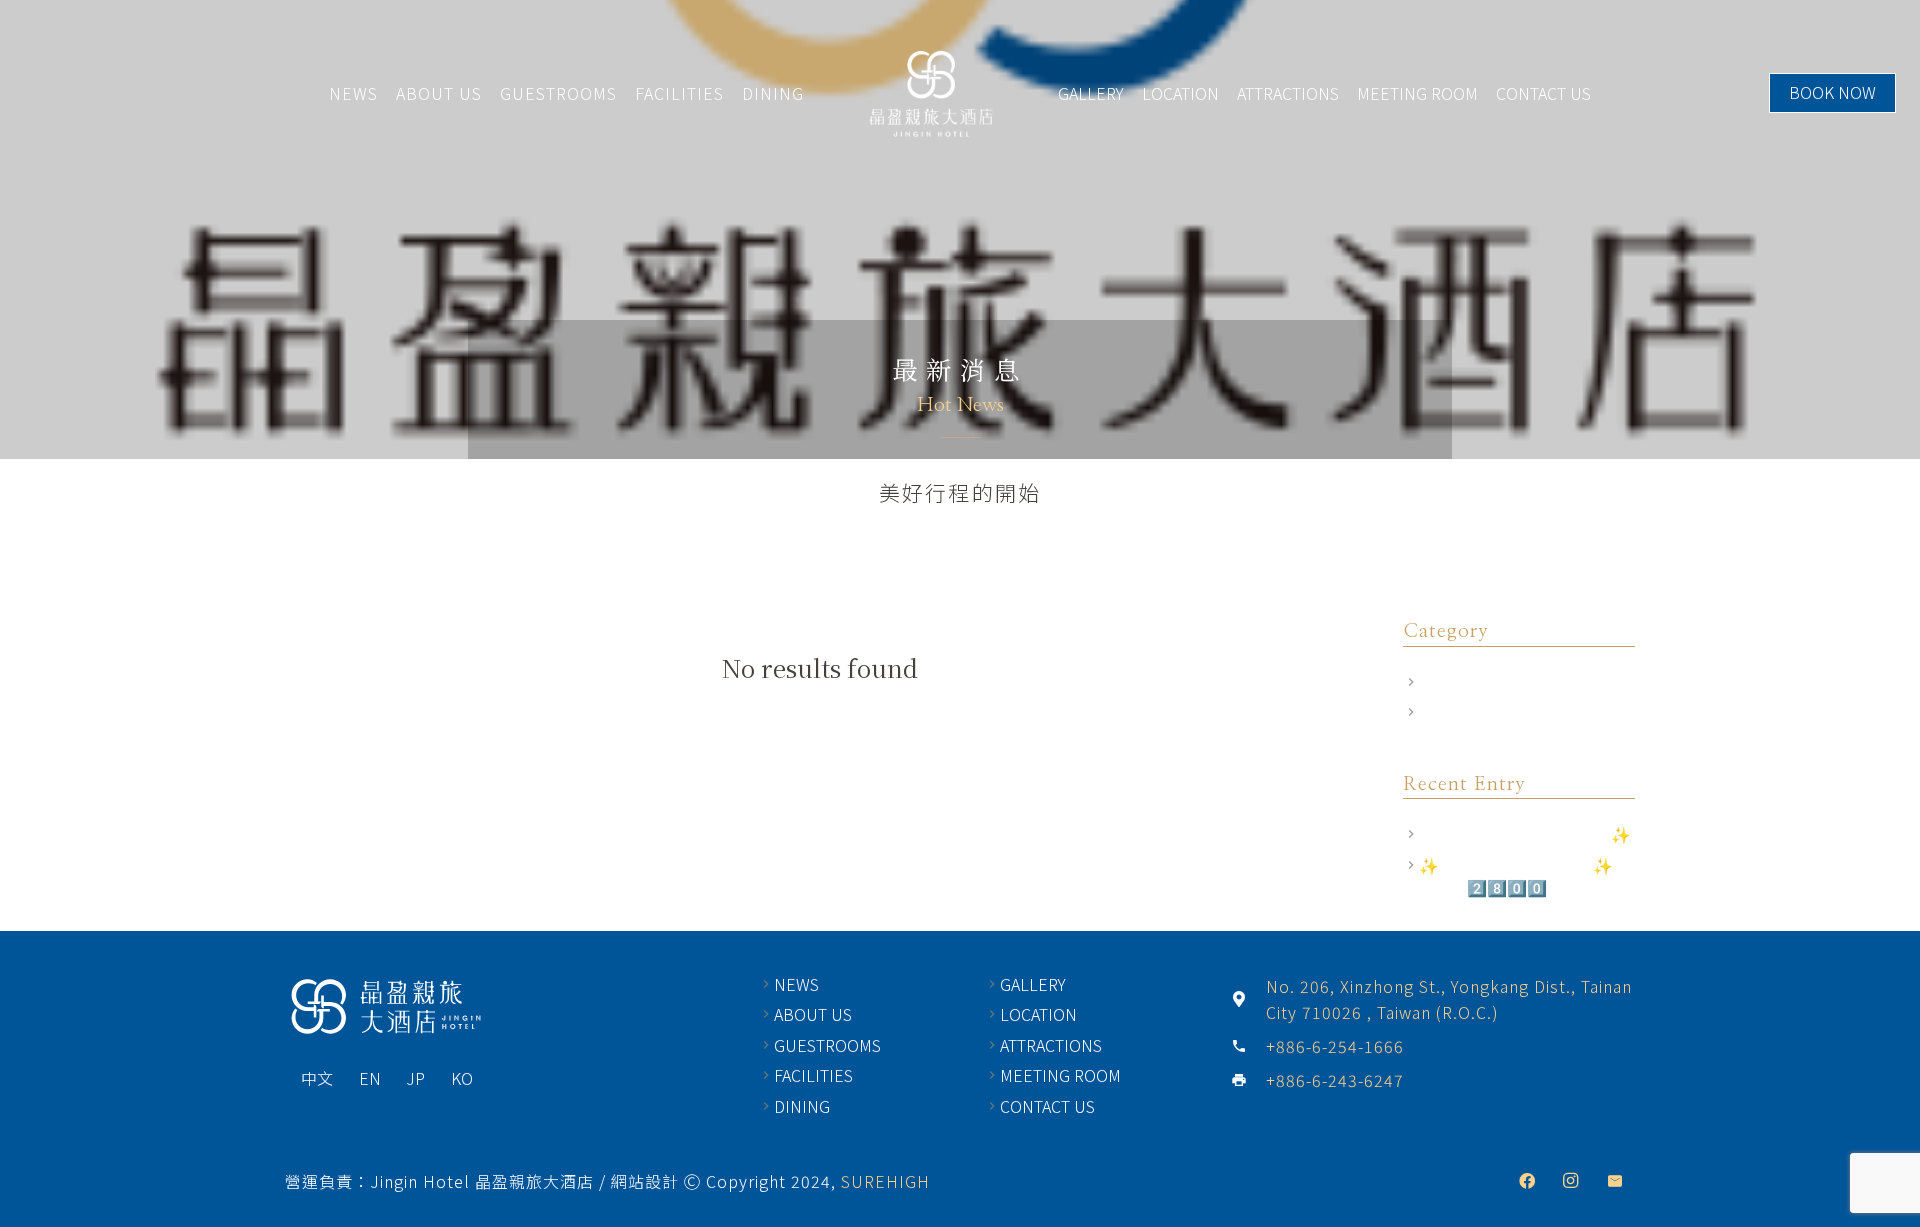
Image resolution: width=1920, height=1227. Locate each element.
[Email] (1615, 1181)
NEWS (353, 93)
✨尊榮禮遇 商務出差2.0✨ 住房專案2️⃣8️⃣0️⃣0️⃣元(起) (1526, 876)
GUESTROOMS (558, 93)
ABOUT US (439, 93)
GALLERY (1091, 93)
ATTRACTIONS (1288, 93)
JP (415, 1078)
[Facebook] (1527, 1181)
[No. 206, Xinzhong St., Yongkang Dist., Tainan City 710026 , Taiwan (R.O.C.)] (1248, 999)
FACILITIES (679, 93)
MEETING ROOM (1417, 93)
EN (370, 1078)
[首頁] (385, 1007)
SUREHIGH (885, 1181)
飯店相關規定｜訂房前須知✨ (1525, 834)
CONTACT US (1543, 93)
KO (462, 1078)
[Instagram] (1571, 1181)
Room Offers (1465, 682)
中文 (317, 1078)
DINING (773, 93)
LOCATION (1180, 93)
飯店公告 (1451, 712)
